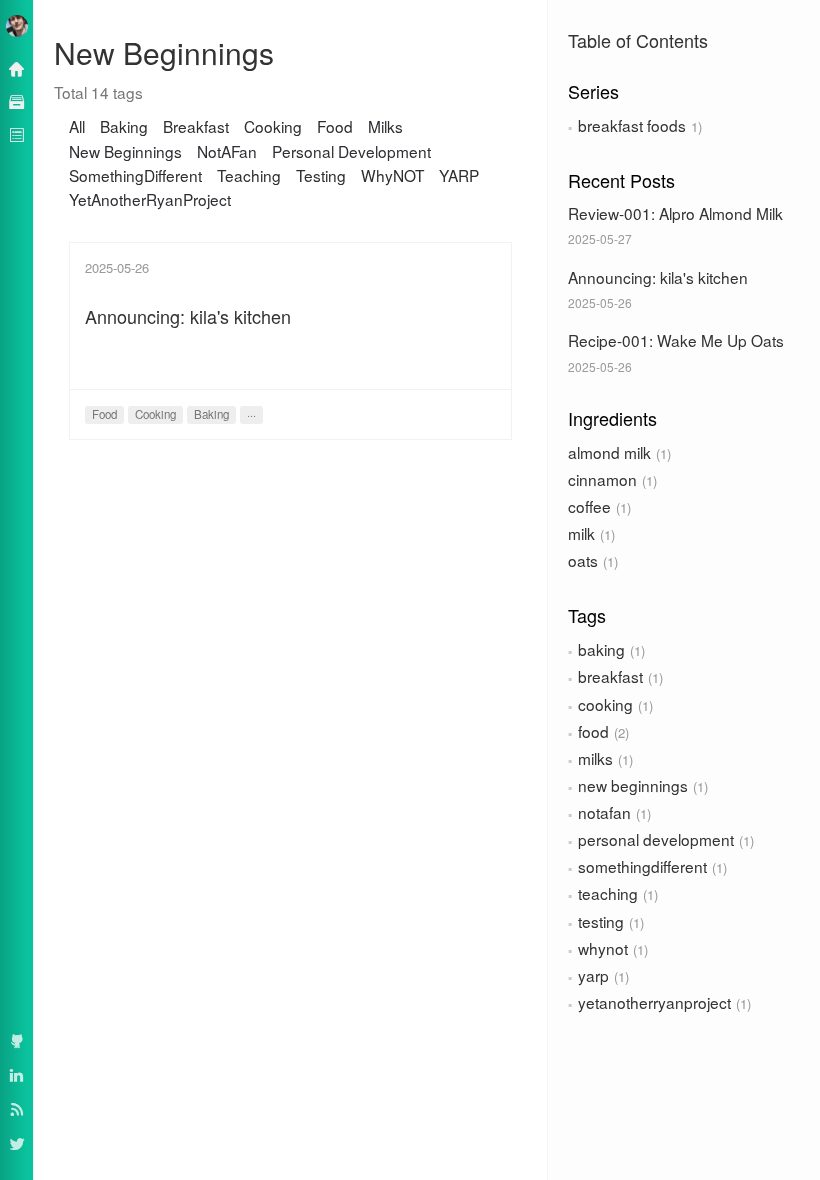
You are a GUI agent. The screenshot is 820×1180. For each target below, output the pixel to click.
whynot (603, 948)
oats (583, 560)
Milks (385, 126)
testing (601, 921)
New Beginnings (125, 151)
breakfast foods (632, 125)
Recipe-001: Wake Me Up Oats (676, 340)
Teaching (249, 175)
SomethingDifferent (135, 175)
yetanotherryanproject (654, 1002)
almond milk (609, 452)
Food (335, 126)
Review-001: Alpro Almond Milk (675, 213)
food (593, 731)
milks (595, 758)
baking (601, 649)
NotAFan (227, 151)
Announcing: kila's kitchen (658, 277)
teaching (608, 893)
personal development (656, 839)
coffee (589, 506)
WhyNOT (392, 175)
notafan (604, 812)
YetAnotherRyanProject (150, 199)
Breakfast (196, 126)
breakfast (610, 676)
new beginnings (633, 785)
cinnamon (602, 479)
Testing (321, 175)
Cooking (273, 126)
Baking (124, 126)
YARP (459, 175)
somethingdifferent (642, 866)
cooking (605, 704)
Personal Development (351, 151)
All (77, 126)
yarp (593, 975)
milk (581, 533)
